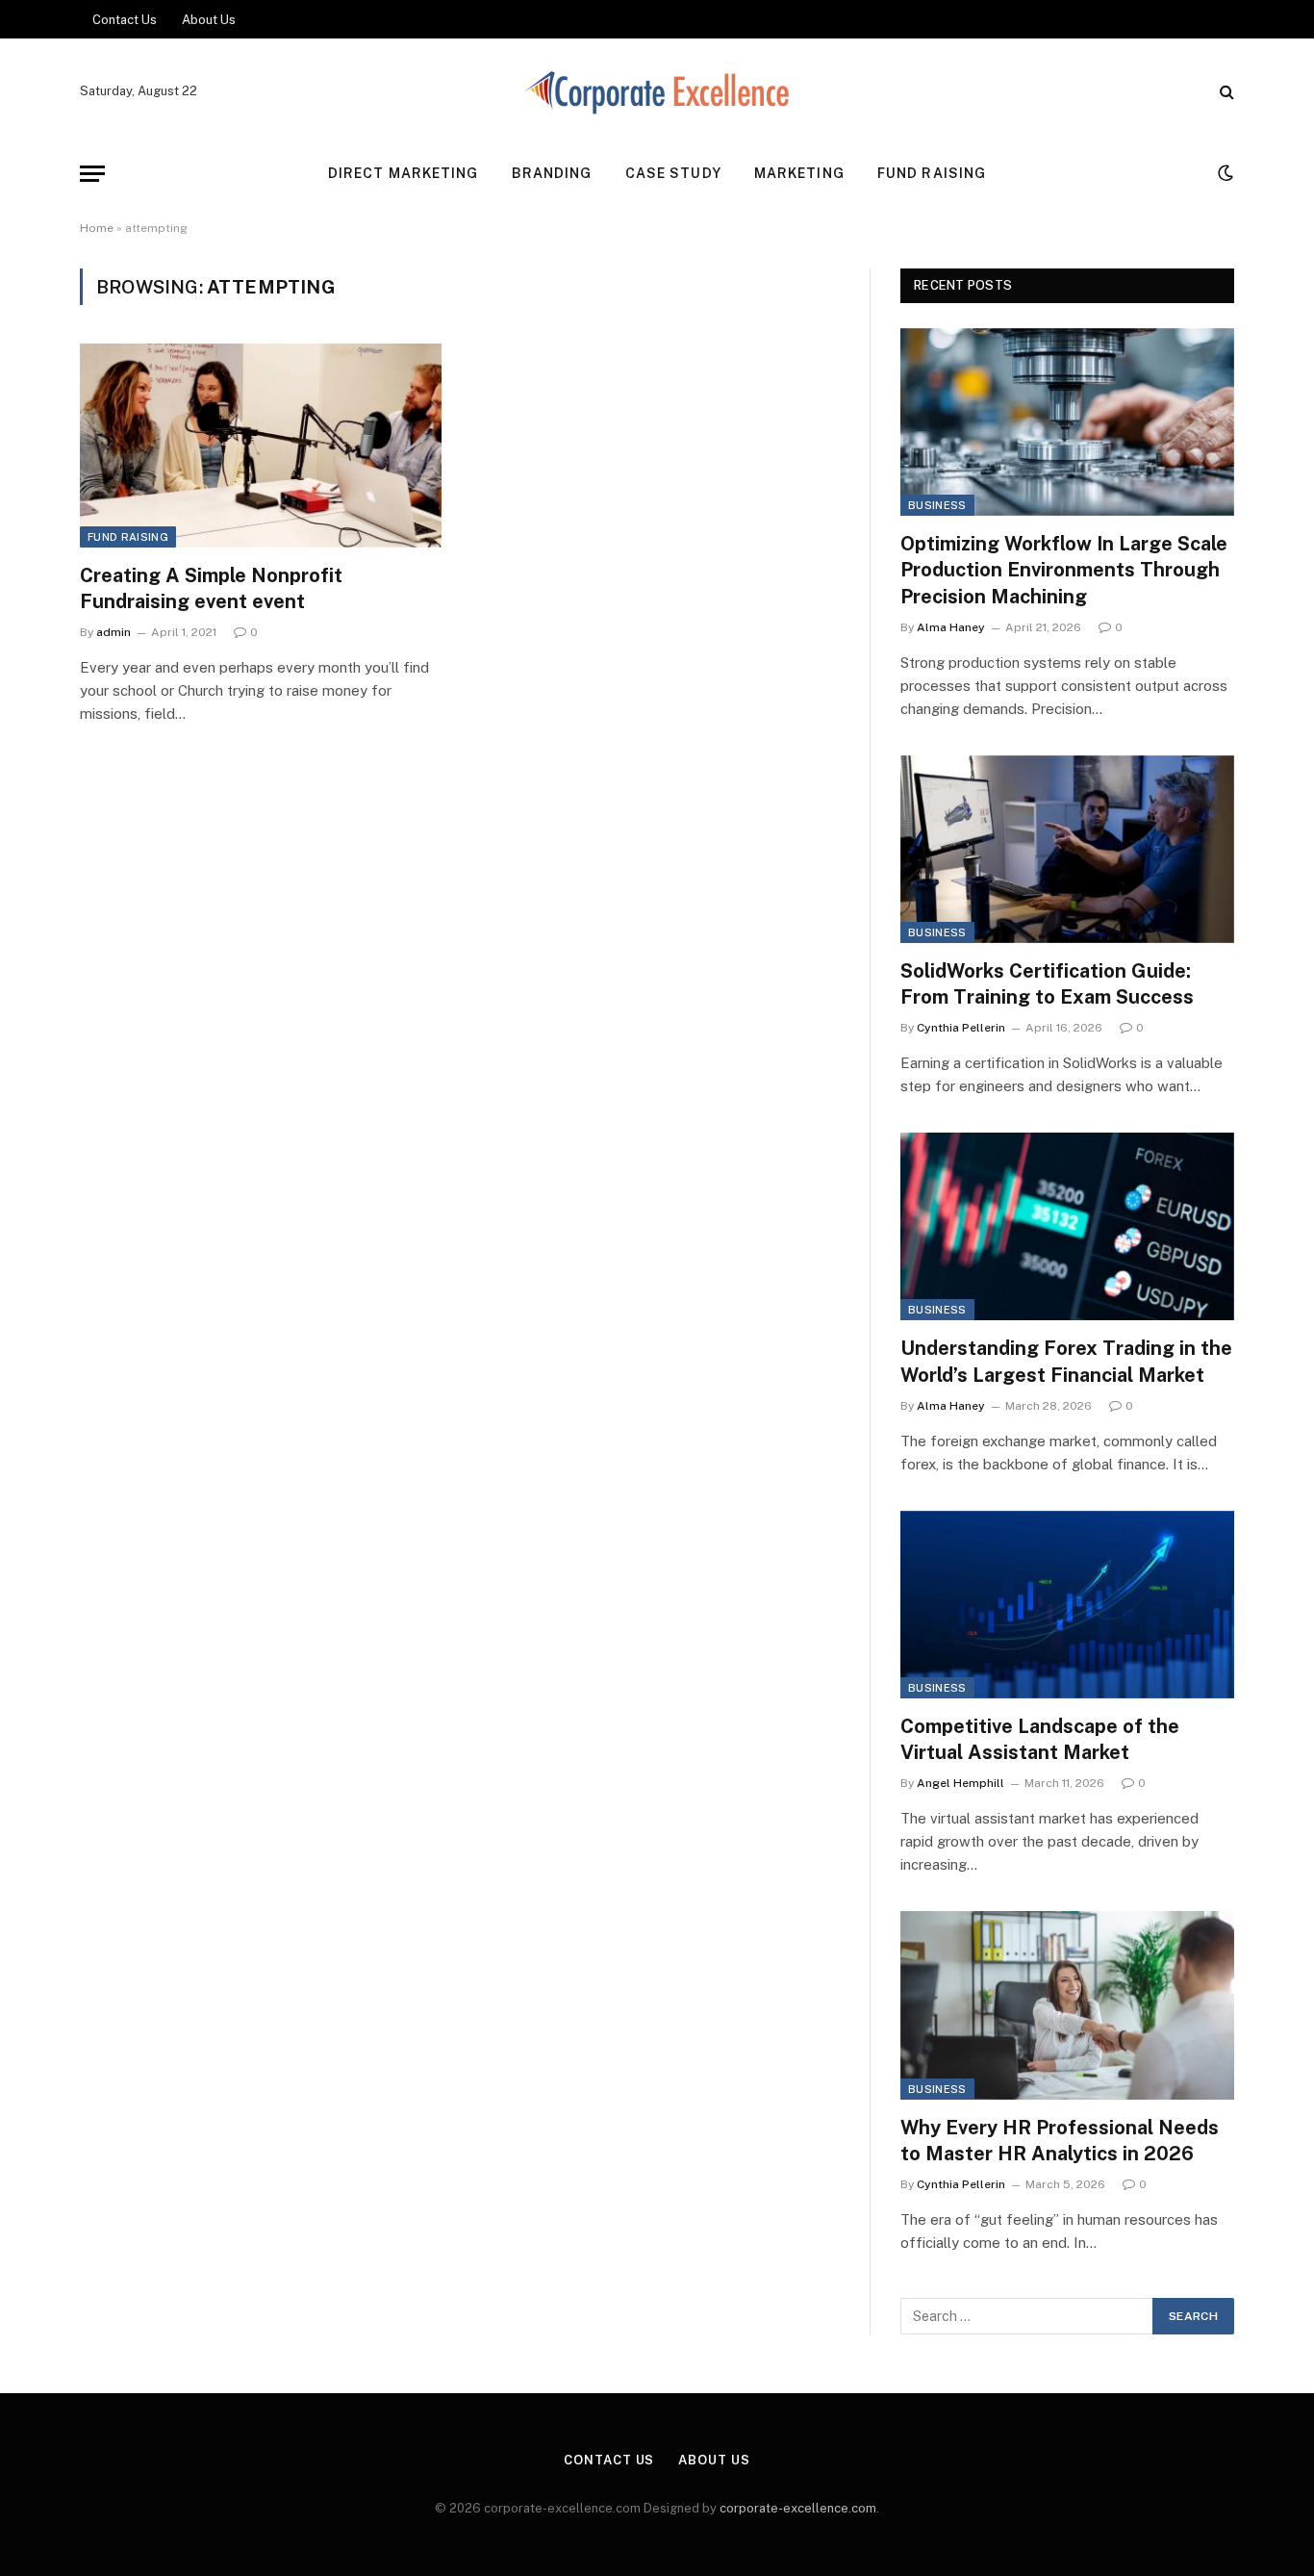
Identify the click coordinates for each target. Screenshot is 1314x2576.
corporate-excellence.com (798, 2508)
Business (937, 505)
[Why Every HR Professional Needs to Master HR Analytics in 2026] (1067, 2005)
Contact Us (125, 20)
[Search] (1225, 92)
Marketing (799, 173)
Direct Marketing (404, 173)
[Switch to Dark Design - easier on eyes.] (1224, 173)
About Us (209, 20)
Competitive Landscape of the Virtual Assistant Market (1040, 1739)
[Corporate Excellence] (657, 91)
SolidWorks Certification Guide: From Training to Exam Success (1047, 984)
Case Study (673, 173)
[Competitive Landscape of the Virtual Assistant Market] (1067, 1605)
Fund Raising (932, 173)
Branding (552, 173)
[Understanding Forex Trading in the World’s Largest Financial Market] (1067, 1226)
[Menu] (92, 174)
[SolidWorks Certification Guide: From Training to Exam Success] (1067, 849)
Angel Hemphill (960, 1783)
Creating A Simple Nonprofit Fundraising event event (211, 588)
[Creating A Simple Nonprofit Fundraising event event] (261, 446)
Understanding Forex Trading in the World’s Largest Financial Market (1066, 1361)
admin (114, 632)
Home (97, 228)
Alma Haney (951, 627)
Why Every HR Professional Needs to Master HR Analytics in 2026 (1060, 2141)
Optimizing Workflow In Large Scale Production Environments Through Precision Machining (1064, 570)
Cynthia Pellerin (961, 1028)
